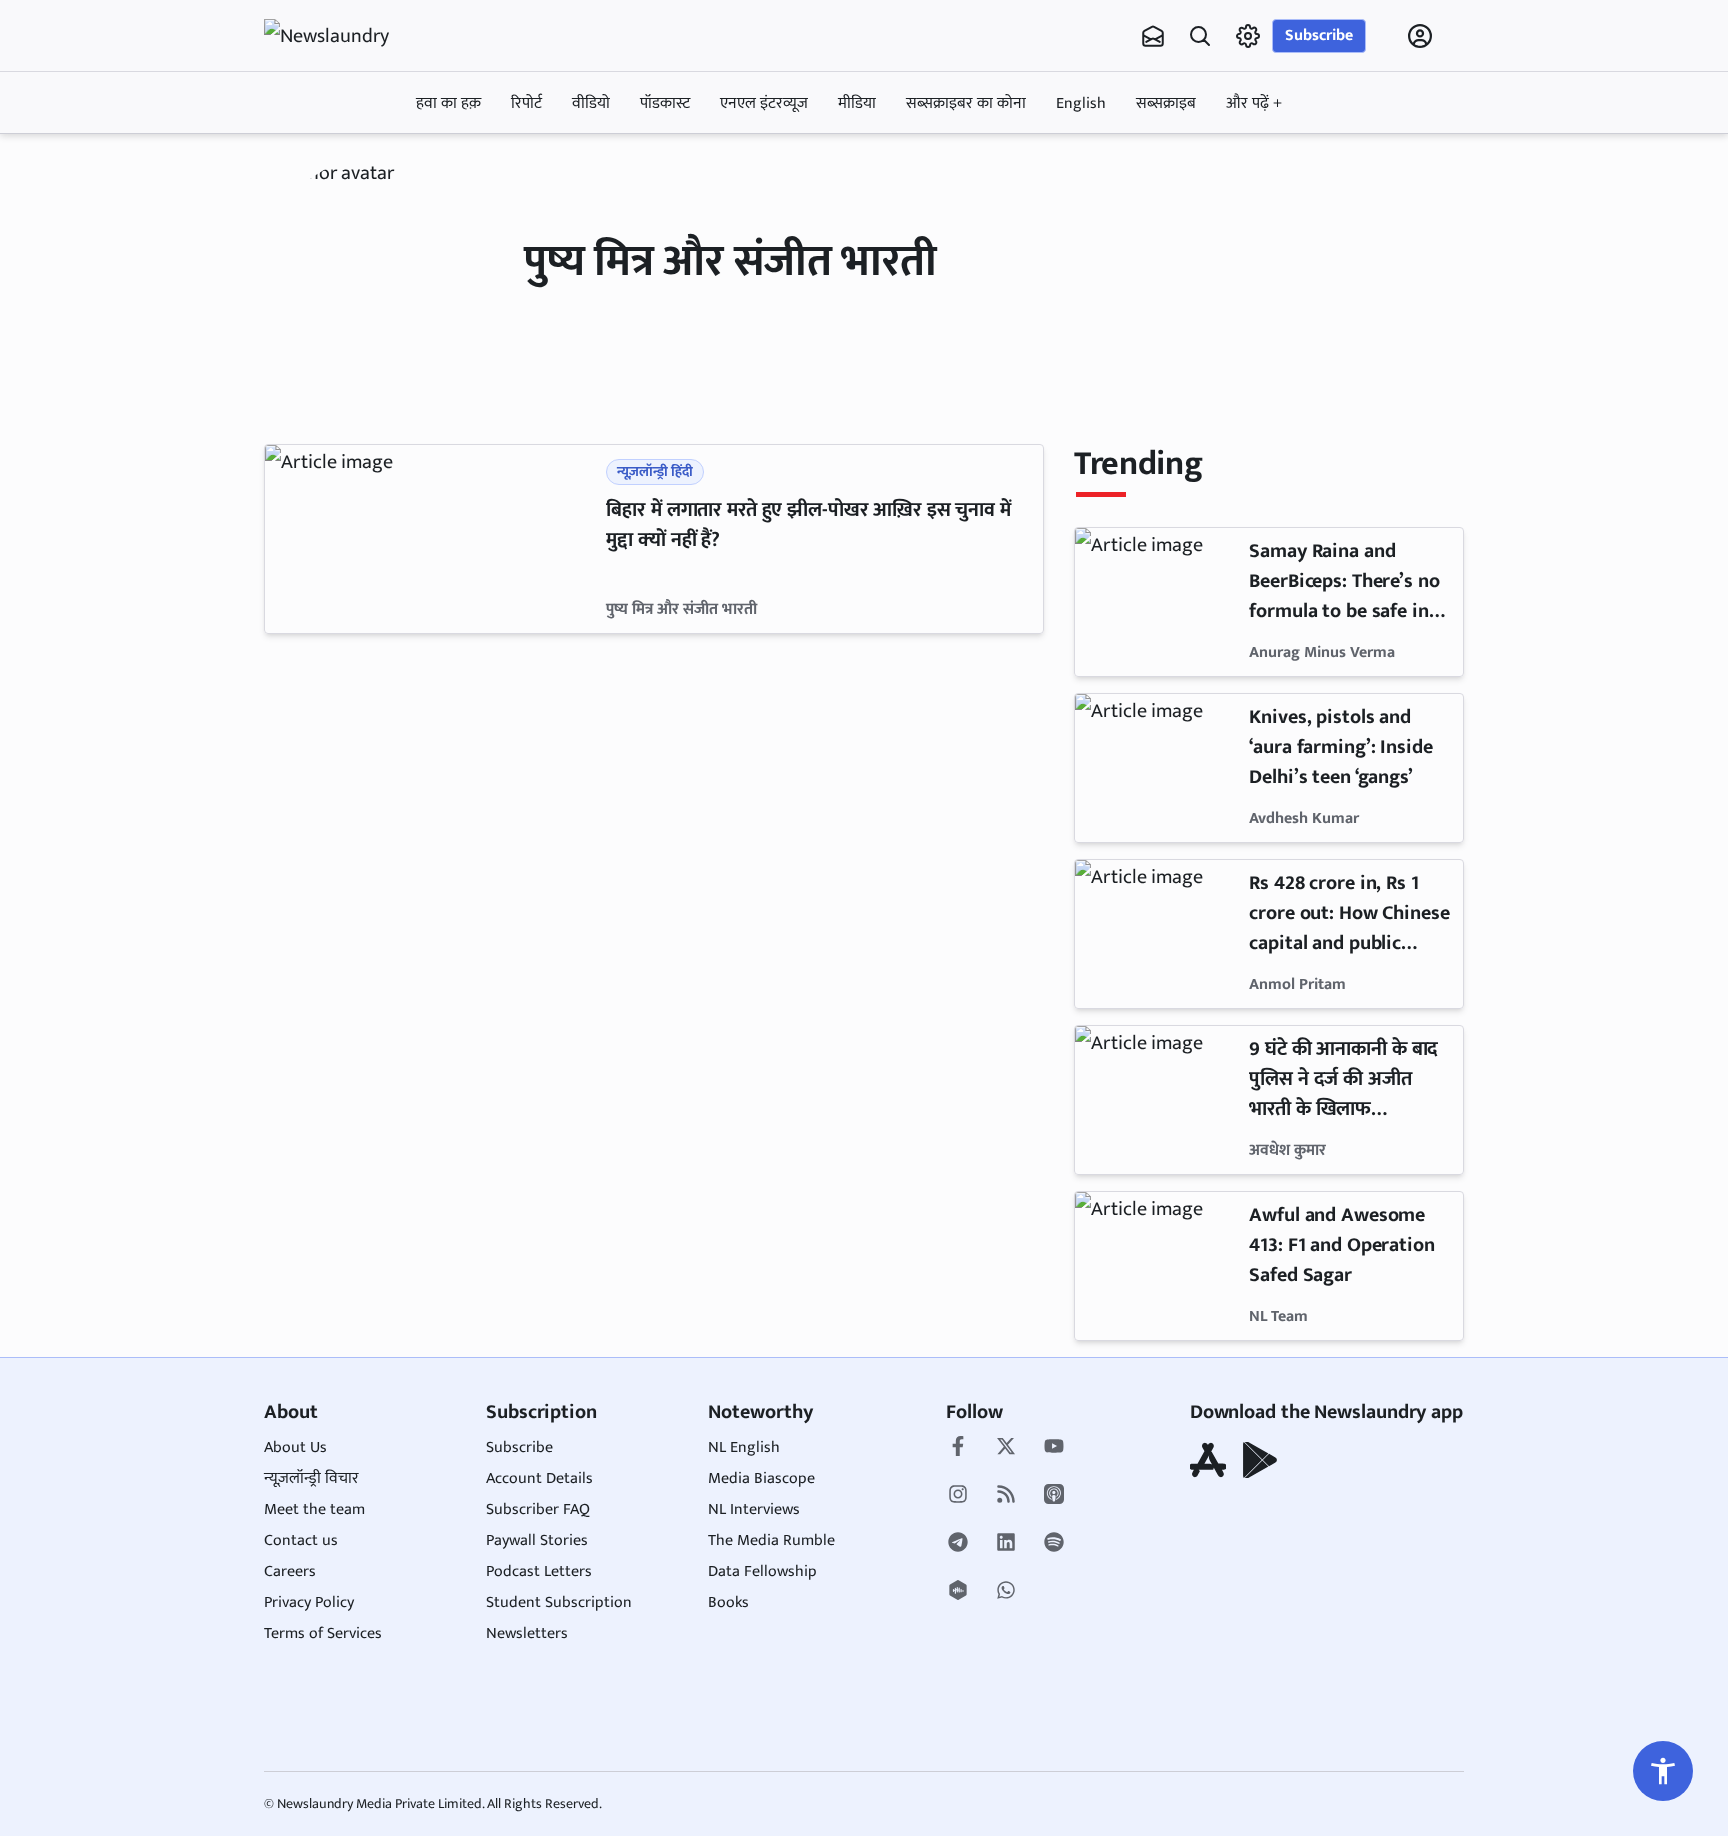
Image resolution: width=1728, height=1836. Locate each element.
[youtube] (1054, 1448)
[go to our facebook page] (958, 1448)
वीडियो (591, 103)
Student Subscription (559, 1602)
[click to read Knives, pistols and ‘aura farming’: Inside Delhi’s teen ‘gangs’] (1158, 768)
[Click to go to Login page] (1420, 36)
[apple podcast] (1054, 1496)
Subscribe (1319, 35)
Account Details (539, 1478)
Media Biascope (761, 1478)
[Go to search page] (1200, 36)
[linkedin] (1006, 1544)
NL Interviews (754, 1509)
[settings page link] (1248, 36)
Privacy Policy (309, 1602)
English (1081, 103)
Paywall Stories (537, 1540)
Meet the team (314, 1509)
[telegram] (958, 1544)
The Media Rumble (771, 1540)
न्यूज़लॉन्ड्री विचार (311, 1478)
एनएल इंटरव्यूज (764, 103)
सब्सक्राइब (1166, 103)
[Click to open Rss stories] (1006, 1496)
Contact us (301, 1540)
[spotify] (1054, 1544)
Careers (290, 1571)
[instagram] (958, 1496)
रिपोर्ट (526, 103)
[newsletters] (1153, 36)
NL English (744, 1447)
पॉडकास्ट (665, 103)
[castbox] (958, 1592)
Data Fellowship (762, 1571)
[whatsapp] (1006, 1592)
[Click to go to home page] (344, 36)
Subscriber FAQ (538, 1509)
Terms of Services (323, 1633)
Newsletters (527, 1633)
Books (728, 1602)
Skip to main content (360, 163)
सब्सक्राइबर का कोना (966, 103)
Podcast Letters (539, 1571)
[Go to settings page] (1663, 1771)
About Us (295, 1447)
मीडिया (857, 103)
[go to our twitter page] (1006, 1448)
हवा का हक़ (448, 103)
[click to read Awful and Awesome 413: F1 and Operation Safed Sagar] (1158, 1266)
